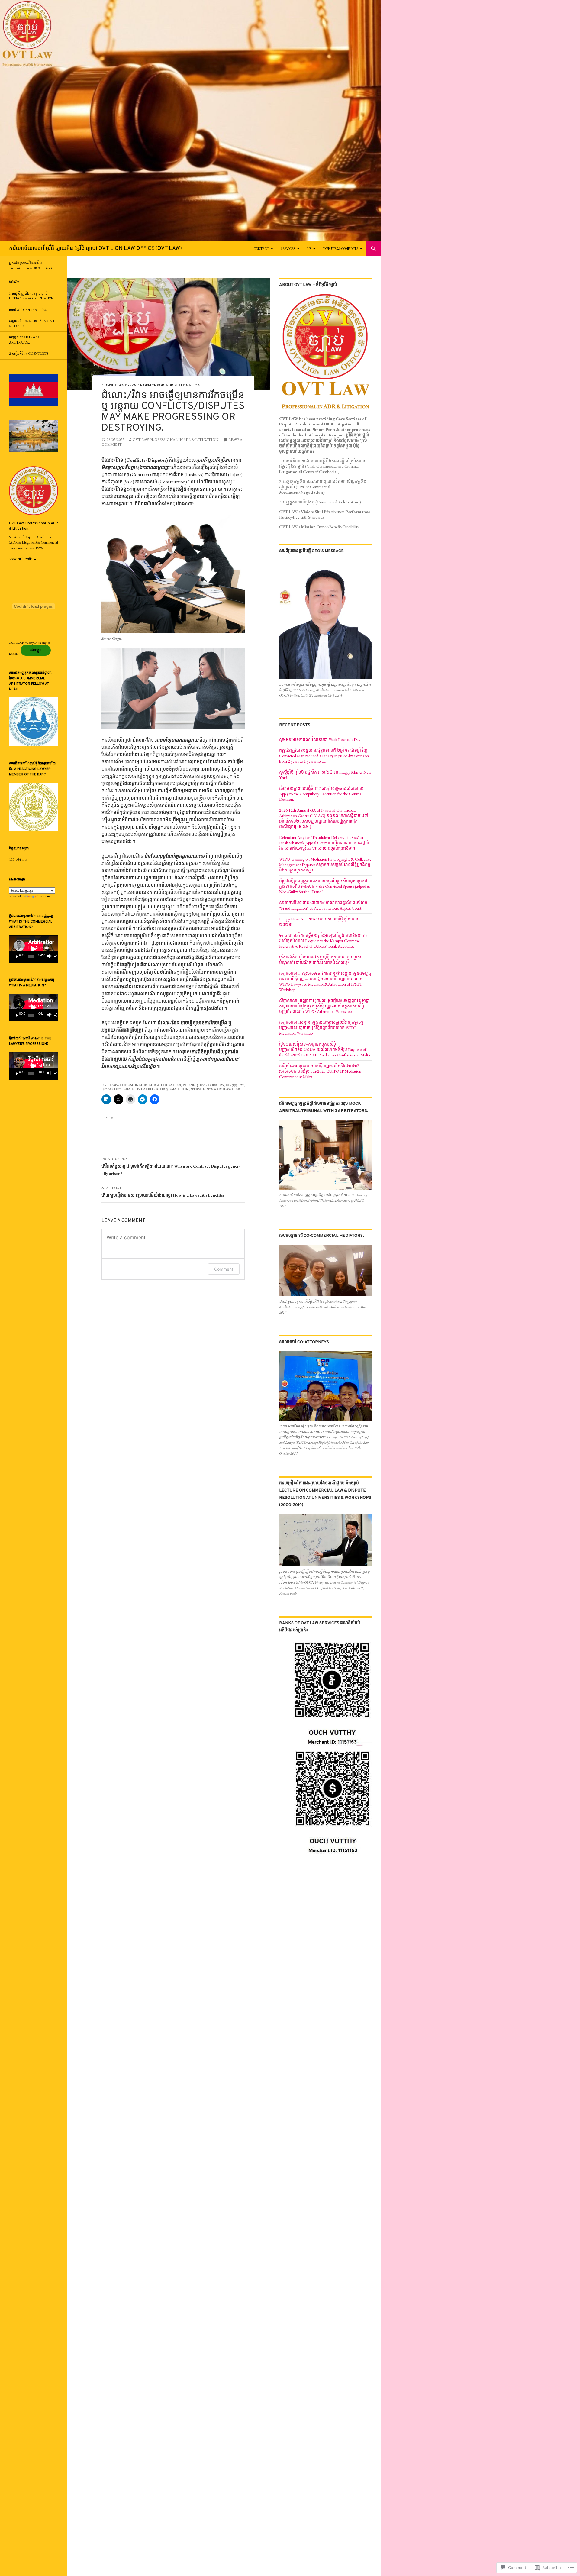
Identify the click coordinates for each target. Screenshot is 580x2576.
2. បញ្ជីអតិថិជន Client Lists (29, 354)
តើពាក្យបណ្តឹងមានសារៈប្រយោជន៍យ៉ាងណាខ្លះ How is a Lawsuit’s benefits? (163, 1192)
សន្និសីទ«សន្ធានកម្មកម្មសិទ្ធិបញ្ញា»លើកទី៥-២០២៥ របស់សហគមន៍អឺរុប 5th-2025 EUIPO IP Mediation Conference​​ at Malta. (320, 1071)
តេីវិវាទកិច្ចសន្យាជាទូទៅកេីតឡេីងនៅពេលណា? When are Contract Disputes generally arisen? (171, 1166)
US (309, 249)
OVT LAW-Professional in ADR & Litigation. (176, 440)
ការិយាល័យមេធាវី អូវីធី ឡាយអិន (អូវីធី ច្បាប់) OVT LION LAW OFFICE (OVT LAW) (95, 249)
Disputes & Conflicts (341, 249)
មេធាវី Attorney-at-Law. (28, 310)
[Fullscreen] (55, 957)
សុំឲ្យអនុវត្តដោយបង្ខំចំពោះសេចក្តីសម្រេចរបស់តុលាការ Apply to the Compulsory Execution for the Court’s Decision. (321, 794)
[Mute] (49, 957)
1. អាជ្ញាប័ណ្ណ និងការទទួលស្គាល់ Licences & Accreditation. (32, 296)
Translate (44, 896)
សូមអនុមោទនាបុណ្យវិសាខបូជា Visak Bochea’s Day (320, 739)
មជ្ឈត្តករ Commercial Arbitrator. (25, 340)
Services (288, 249)
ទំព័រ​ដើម (14, 282)
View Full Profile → (23, 559)
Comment (224, 1269)
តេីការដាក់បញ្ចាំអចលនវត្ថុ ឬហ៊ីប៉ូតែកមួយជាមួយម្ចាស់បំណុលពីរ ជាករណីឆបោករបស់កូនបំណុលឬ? (320, 960)
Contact (261, 249)
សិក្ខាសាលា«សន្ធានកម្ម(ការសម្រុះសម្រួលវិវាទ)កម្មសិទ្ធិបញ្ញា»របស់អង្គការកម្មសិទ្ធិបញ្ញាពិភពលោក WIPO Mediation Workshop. (321, 1028)
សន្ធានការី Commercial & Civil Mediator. (32, 323)
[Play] (17, 957)
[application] (34, 949)
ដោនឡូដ (36, 650)
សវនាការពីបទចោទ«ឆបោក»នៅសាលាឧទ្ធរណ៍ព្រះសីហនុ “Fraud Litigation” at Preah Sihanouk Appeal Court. (323, 905)
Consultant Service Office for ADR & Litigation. (151, 385)
